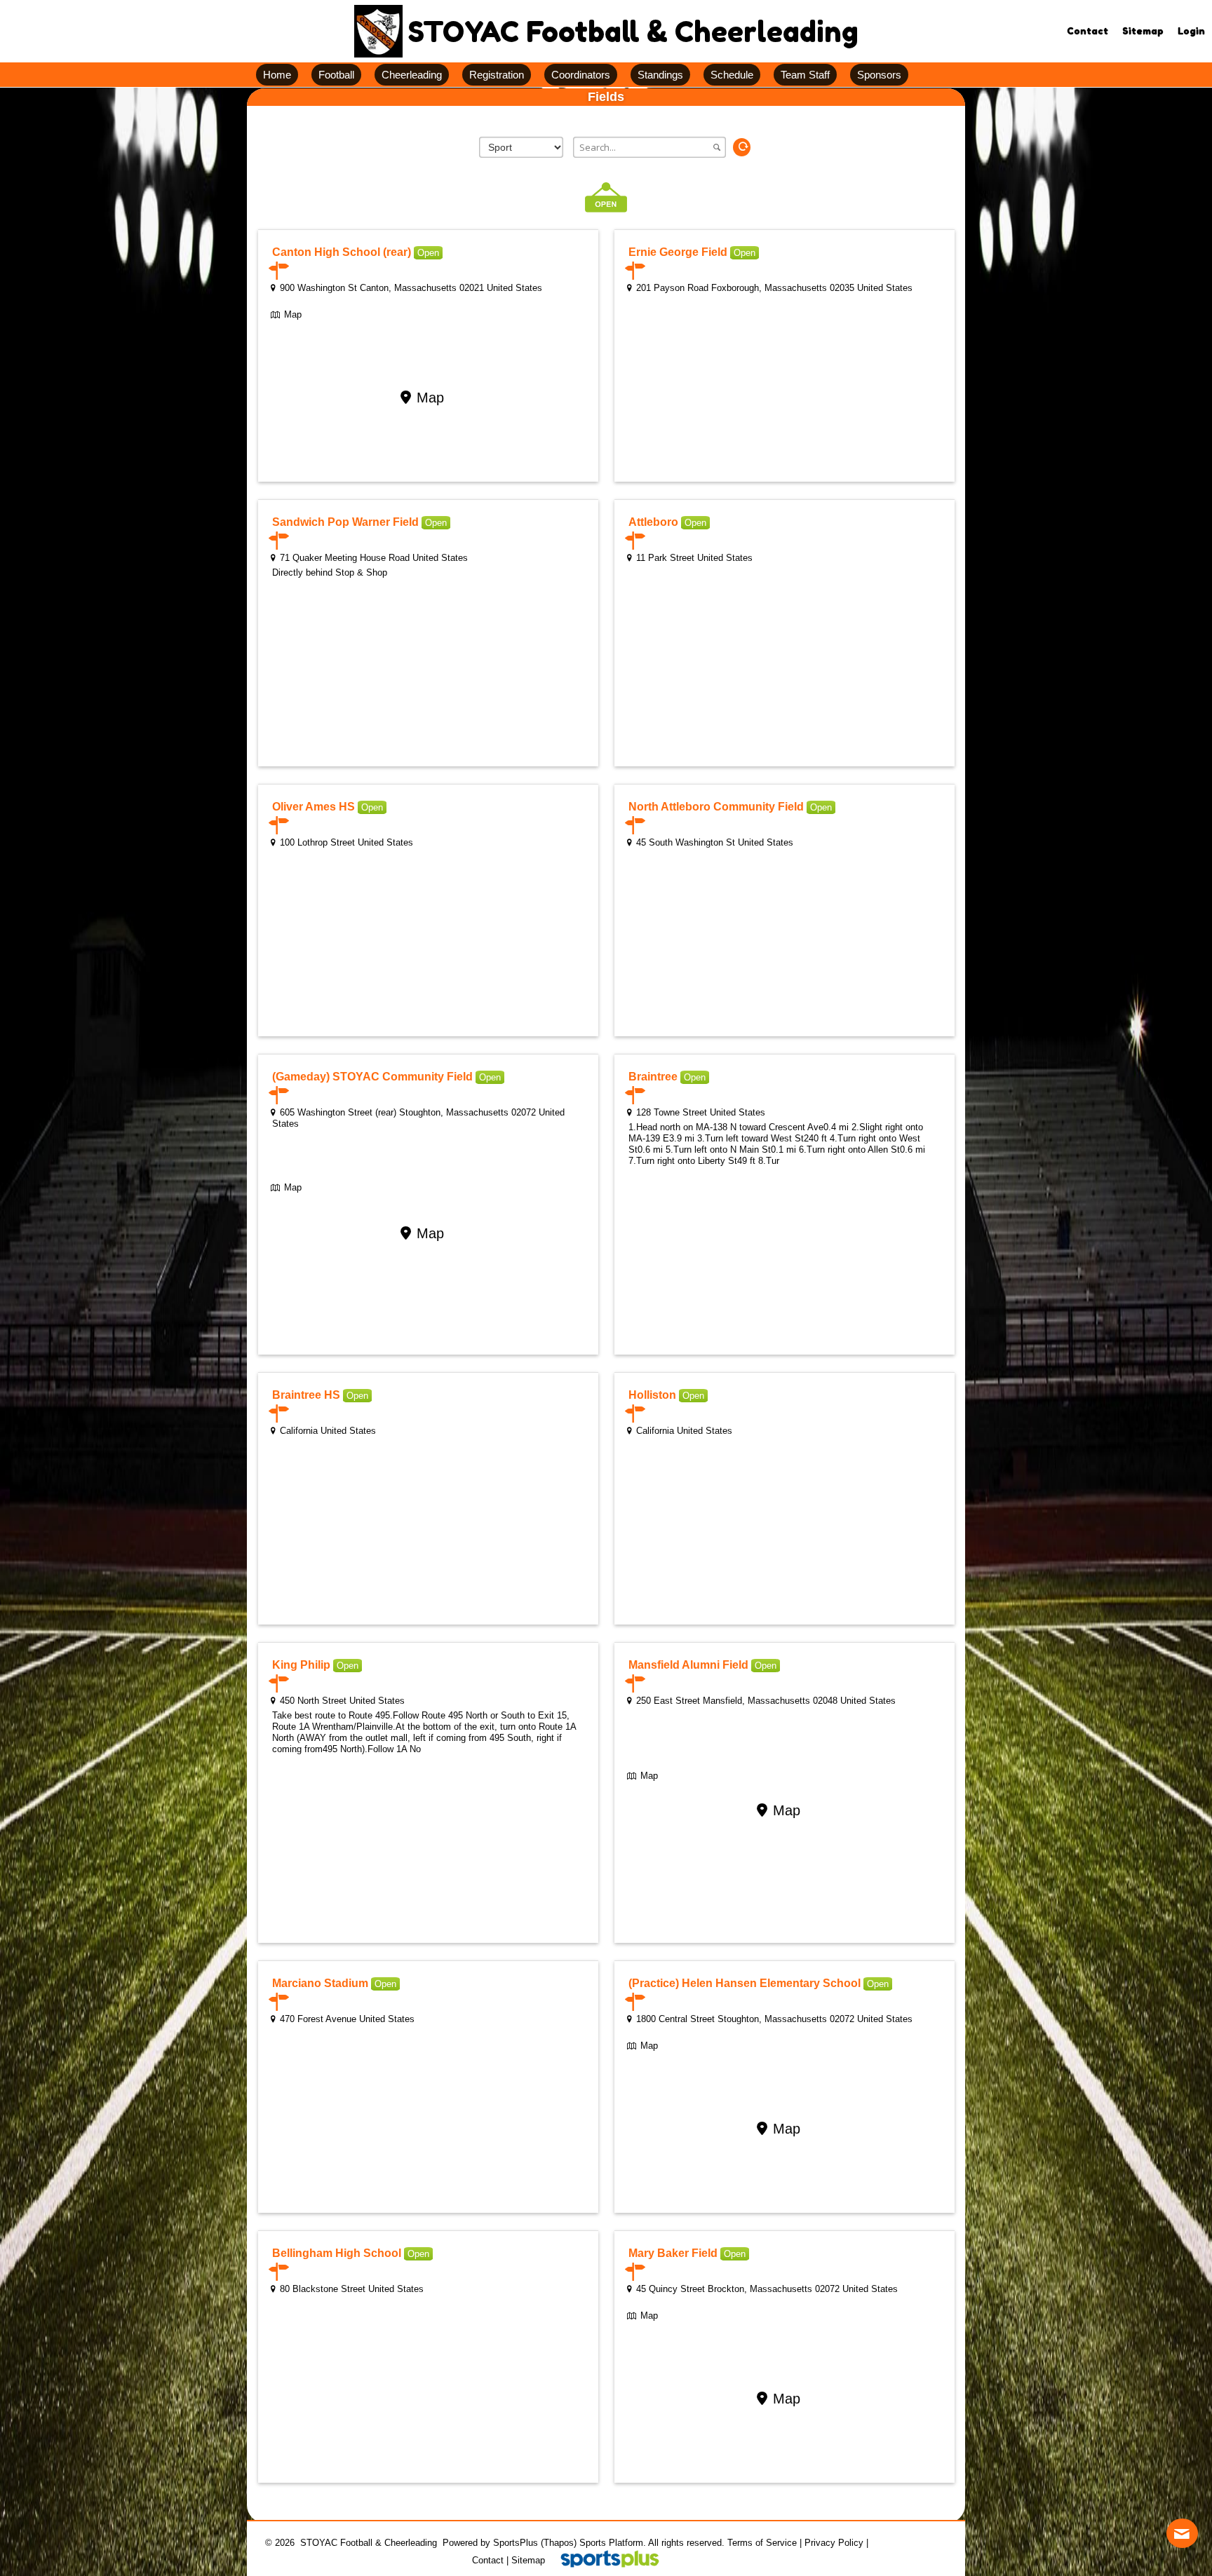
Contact (488, 2560)
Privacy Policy (834, 2543)
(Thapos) (559, 2543)
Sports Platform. (613, 2543)
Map (293, 314)
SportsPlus (516, 2543)
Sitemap (528, 2560)
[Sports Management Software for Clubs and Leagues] (604, 2560)
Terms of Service (762, 2543)
